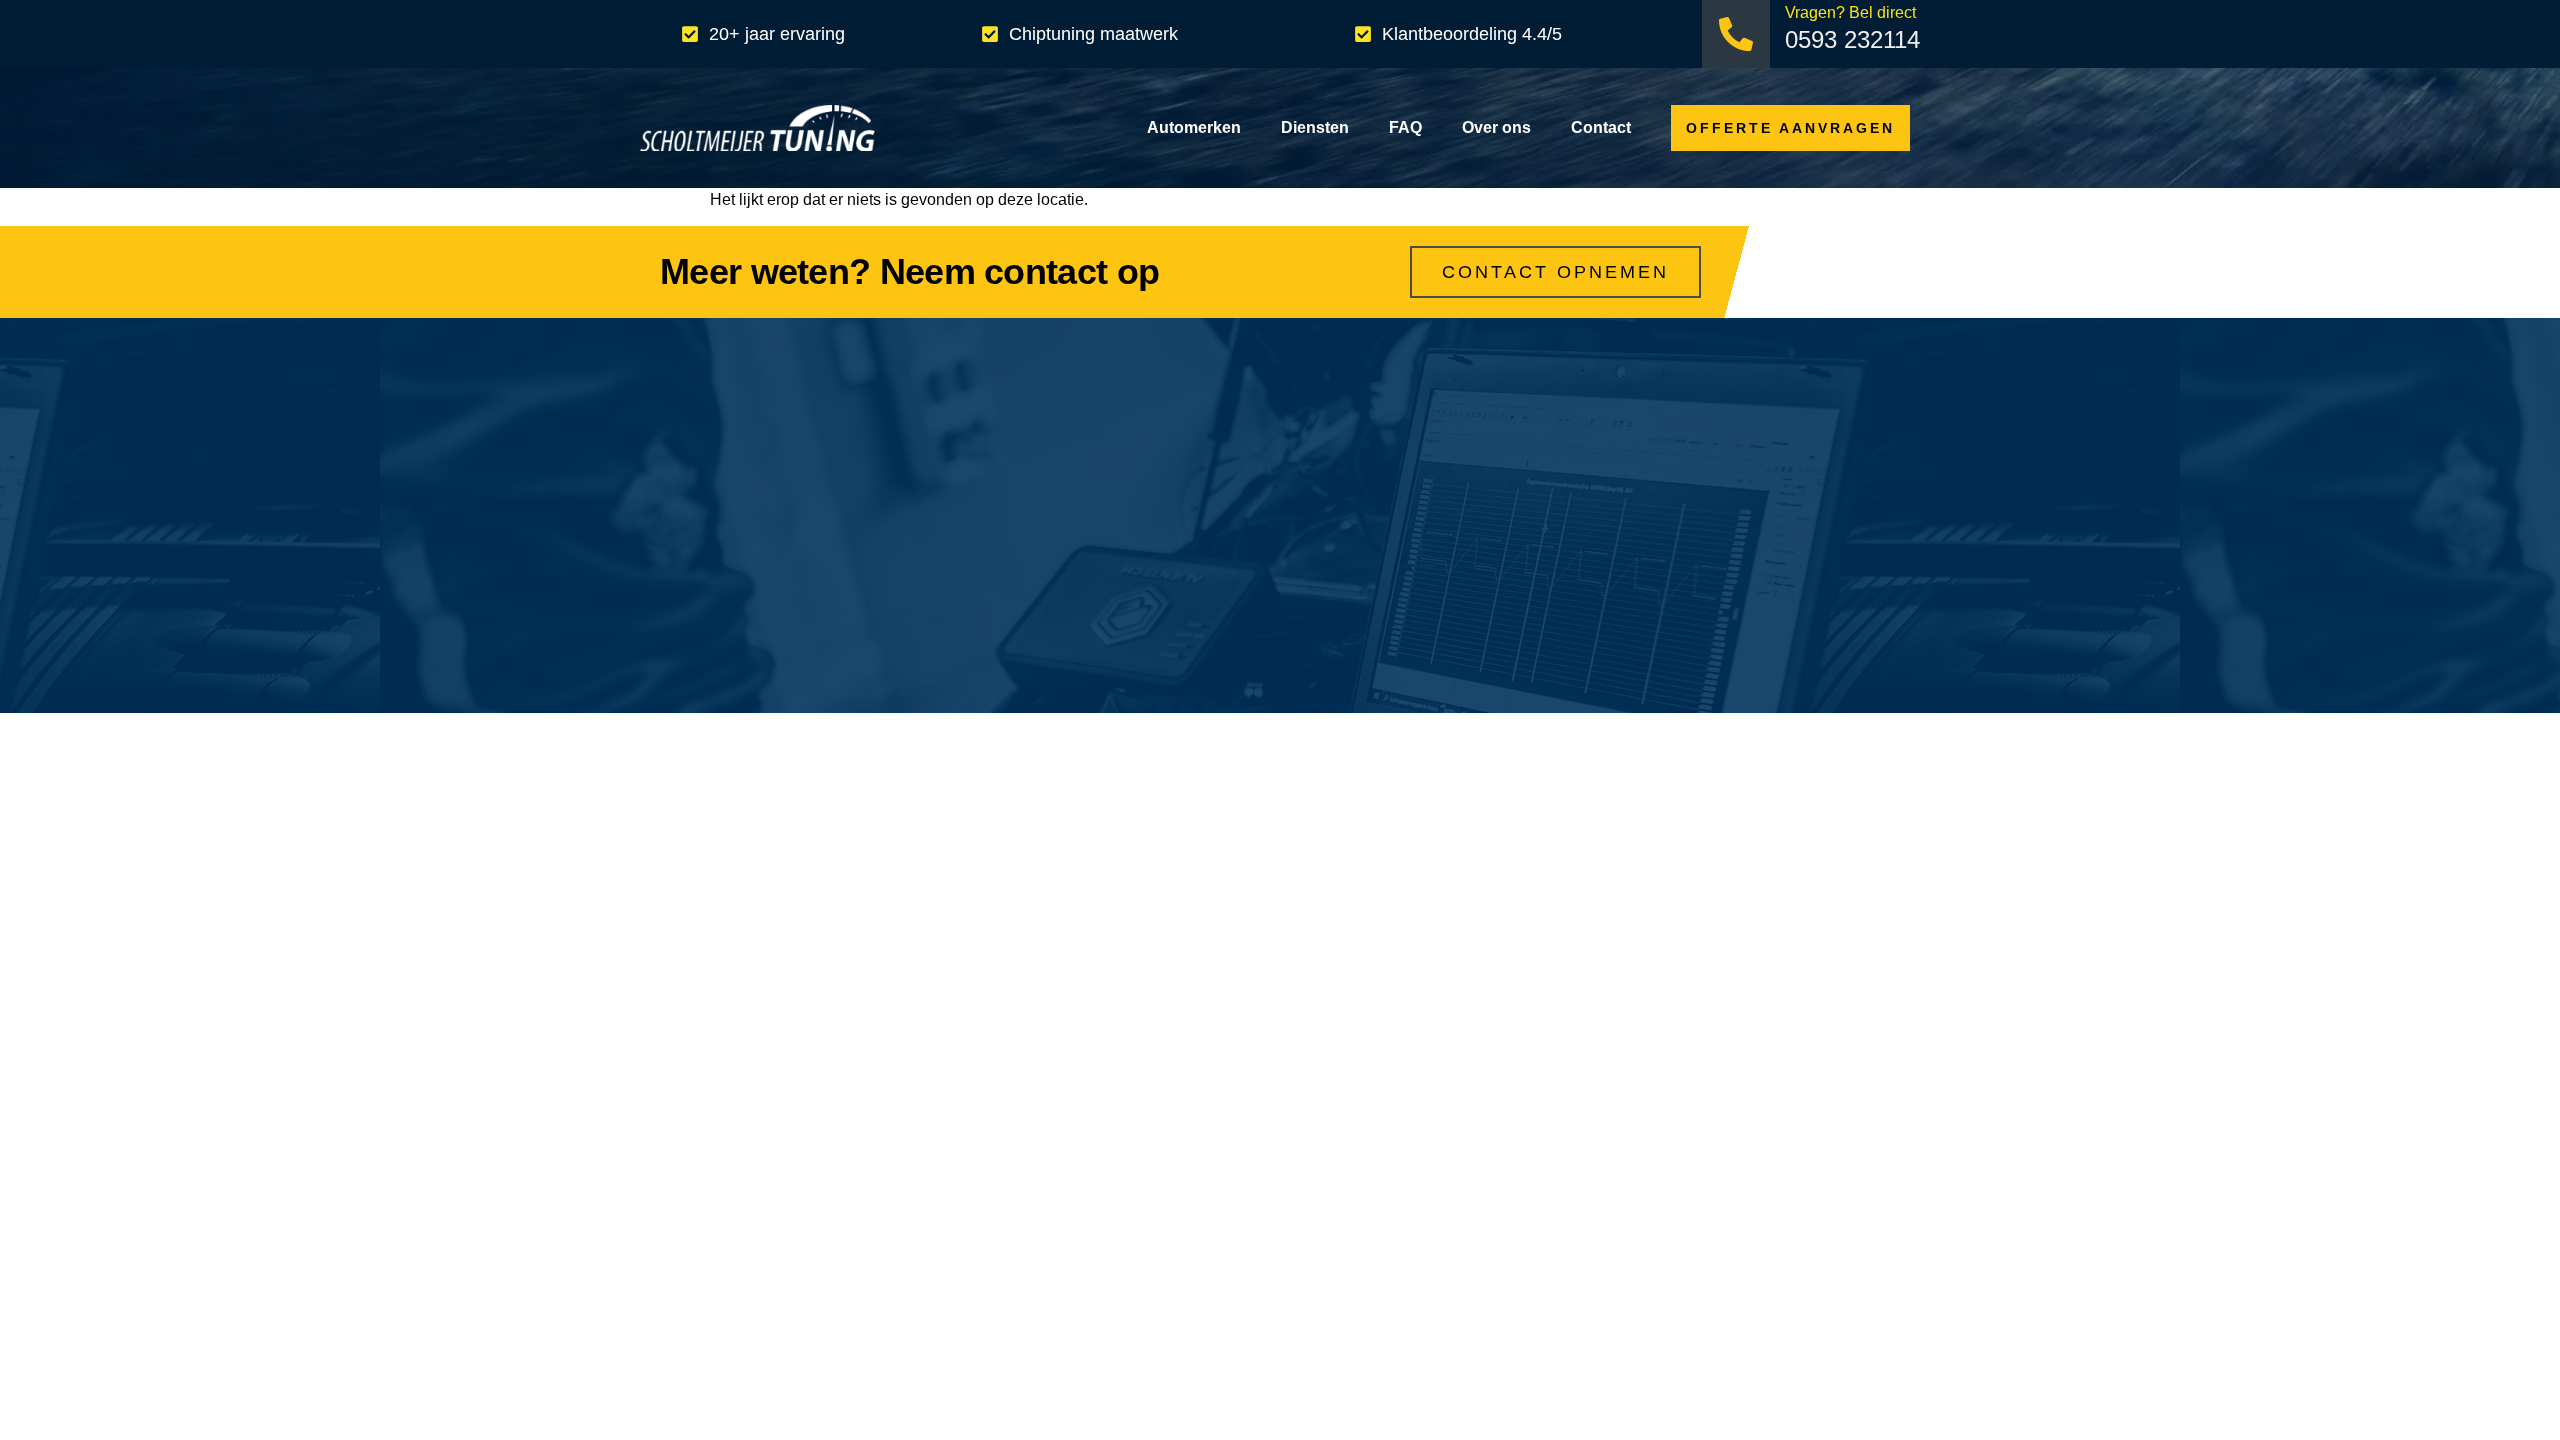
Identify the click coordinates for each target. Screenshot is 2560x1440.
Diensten (1315, 127)
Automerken (1194, 127)
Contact (1601, 127)
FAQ (1405, 127)
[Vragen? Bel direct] (1736, 34)
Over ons (1496, 127)
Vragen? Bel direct (1850, 12)
